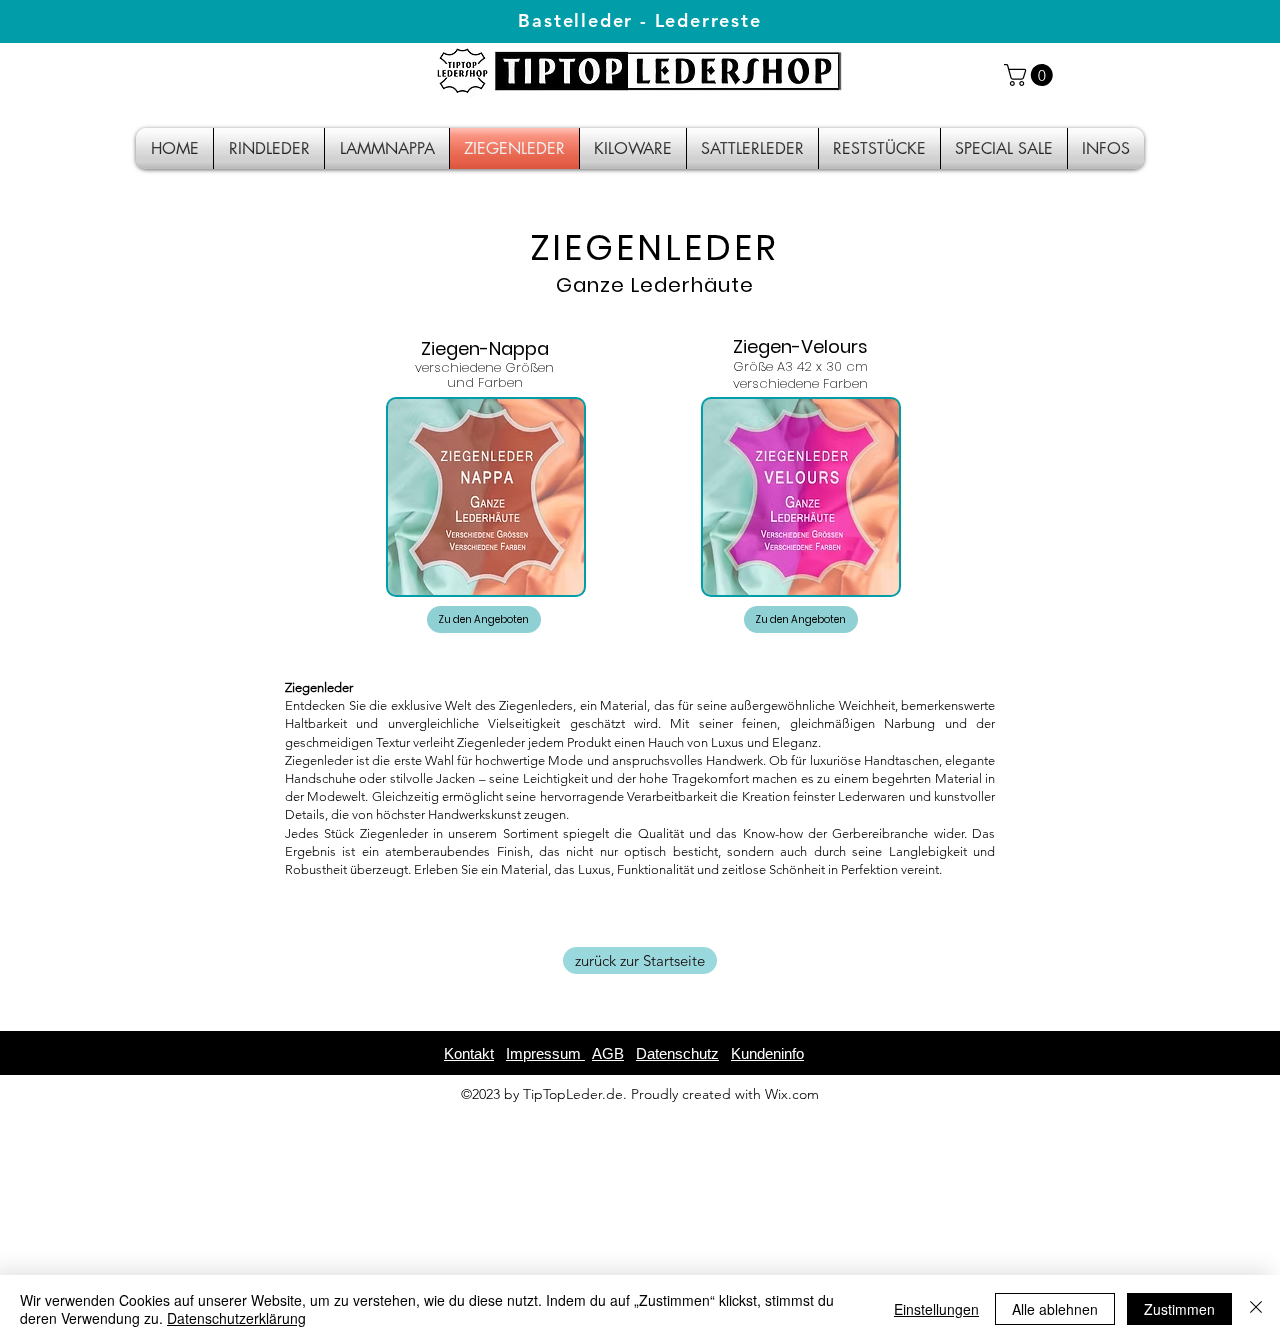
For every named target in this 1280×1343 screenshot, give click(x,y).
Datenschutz (677, 1053)
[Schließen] (1256, 1309)
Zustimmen (1179, 1309)
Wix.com (792, 1094)
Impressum (545, 1053)
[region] (640, 487)
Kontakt (469, 1053)
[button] (1031, 75)
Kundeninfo (767, 1053)
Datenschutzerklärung (236, 1318)
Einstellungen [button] (936, 1309)
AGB (608, 1053)
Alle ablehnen (1055, 1309)
